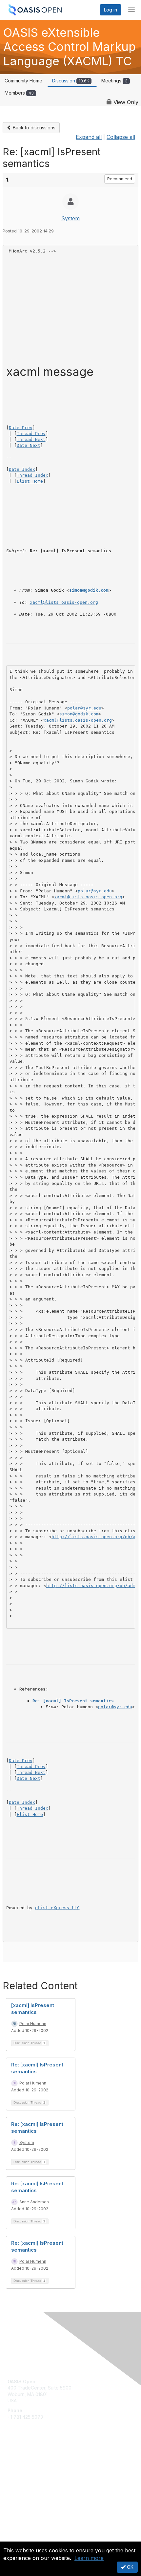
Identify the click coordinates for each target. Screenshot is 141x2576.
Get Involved (21, 2460)
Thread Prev (31, 434)
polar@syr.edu (84, 708)
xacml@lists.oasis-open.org (64, 602)
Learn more (89, 2558)
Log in (111, 10)
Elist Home (30, 481)
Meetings (114, 81)
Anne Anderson (34, 2202)
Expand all (89, 137)
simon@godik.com (89, 590)
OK (130, 2567)
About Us (17, 2539)
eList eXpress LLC (57, 1908)
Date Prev (21, 428)
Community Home (23, 81)
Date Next (29, 445)
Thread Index (32, 475)
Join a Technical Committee (37, 2479)
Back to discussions (33, 128)
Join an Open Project (30, 2470)
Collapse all (121, 137)
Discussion (71, 81)
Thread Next (31, 439)
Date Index (22, 469)
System (70, 218)
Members (19, 93)
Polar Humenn (33, 2024)
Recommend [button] (120, 179)
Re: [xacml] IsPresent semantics (73, 1701)
